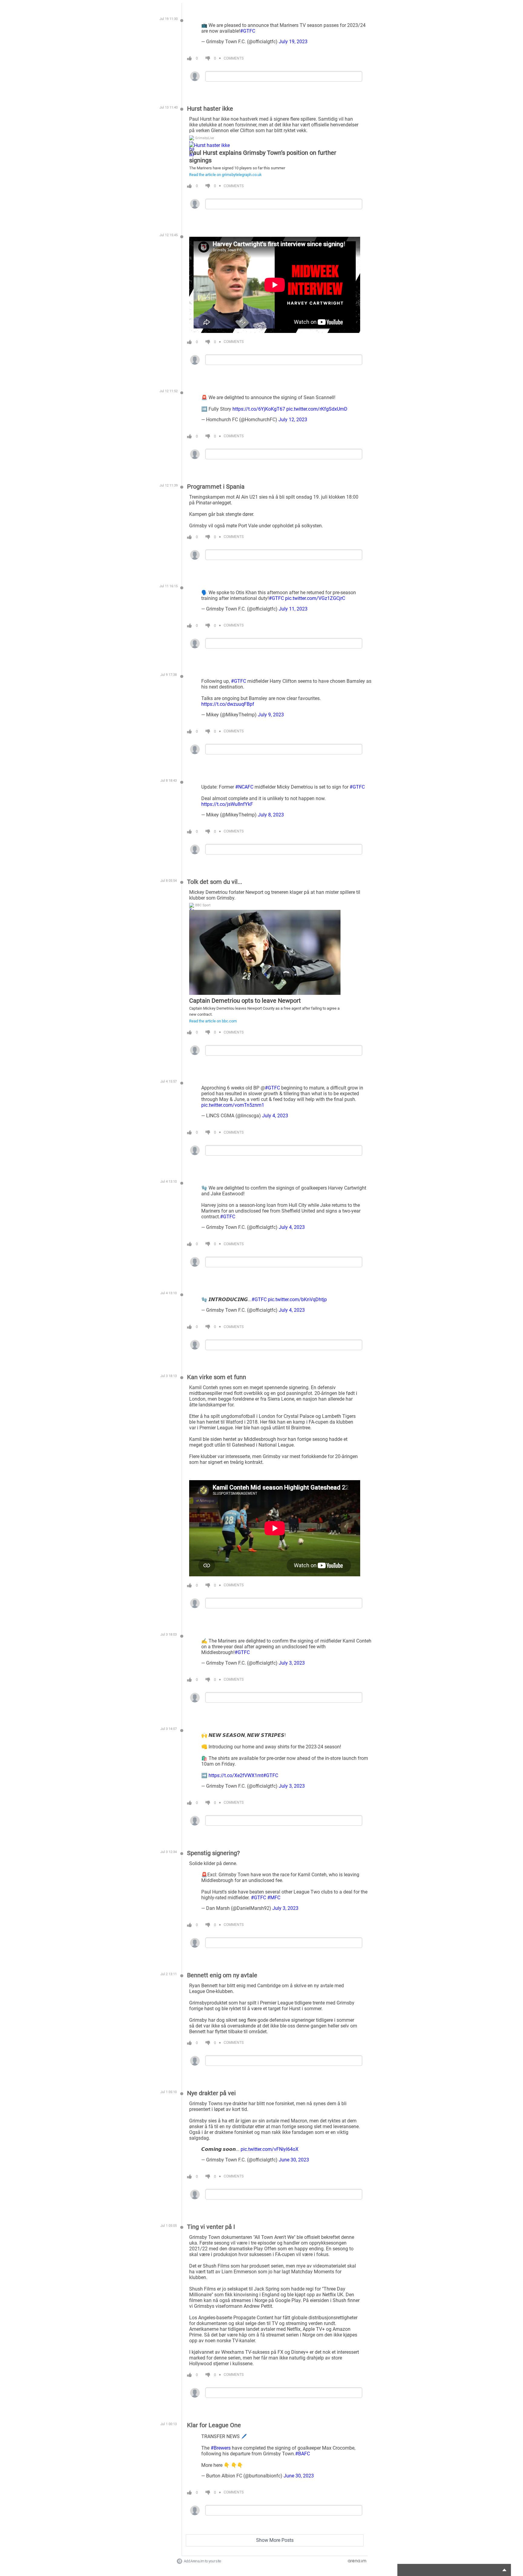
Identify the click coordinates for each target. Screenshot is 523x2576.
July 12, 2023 (293, 420)
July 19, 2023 (293, 42)
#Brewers (221, 2448)
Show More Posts (275, 2540)
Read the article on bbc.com (213, 1021)
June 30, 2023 (294, 2160)
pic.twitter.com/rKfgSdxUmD (317, 409)
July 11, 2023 (293, 609)
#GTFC (248, 31)
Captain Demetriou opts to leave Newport (245, 1001)
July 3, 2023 (292, 1663)
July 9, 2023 (271, 715)
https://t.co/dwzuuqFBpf (228, 704)
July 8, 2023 (271, 815)
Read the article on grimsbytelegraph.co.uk (225, 175)
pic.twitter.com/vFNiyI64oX (270, 2149)
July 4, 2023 (275, 1116)
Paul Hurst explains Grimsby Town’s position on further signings (263, 156)
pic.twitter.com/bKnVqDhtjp (297, 1299)
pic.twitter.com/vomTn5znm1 (233, 1105)
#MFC (274, 1898)
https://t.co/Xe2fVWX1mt (236, 1775)
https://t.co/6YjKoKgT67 (259, 409)
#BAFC (303, 2454)
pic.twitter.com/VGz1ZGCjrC (315, 598)
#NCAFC (244, 787)
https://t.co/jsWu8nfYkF (227, 804)
